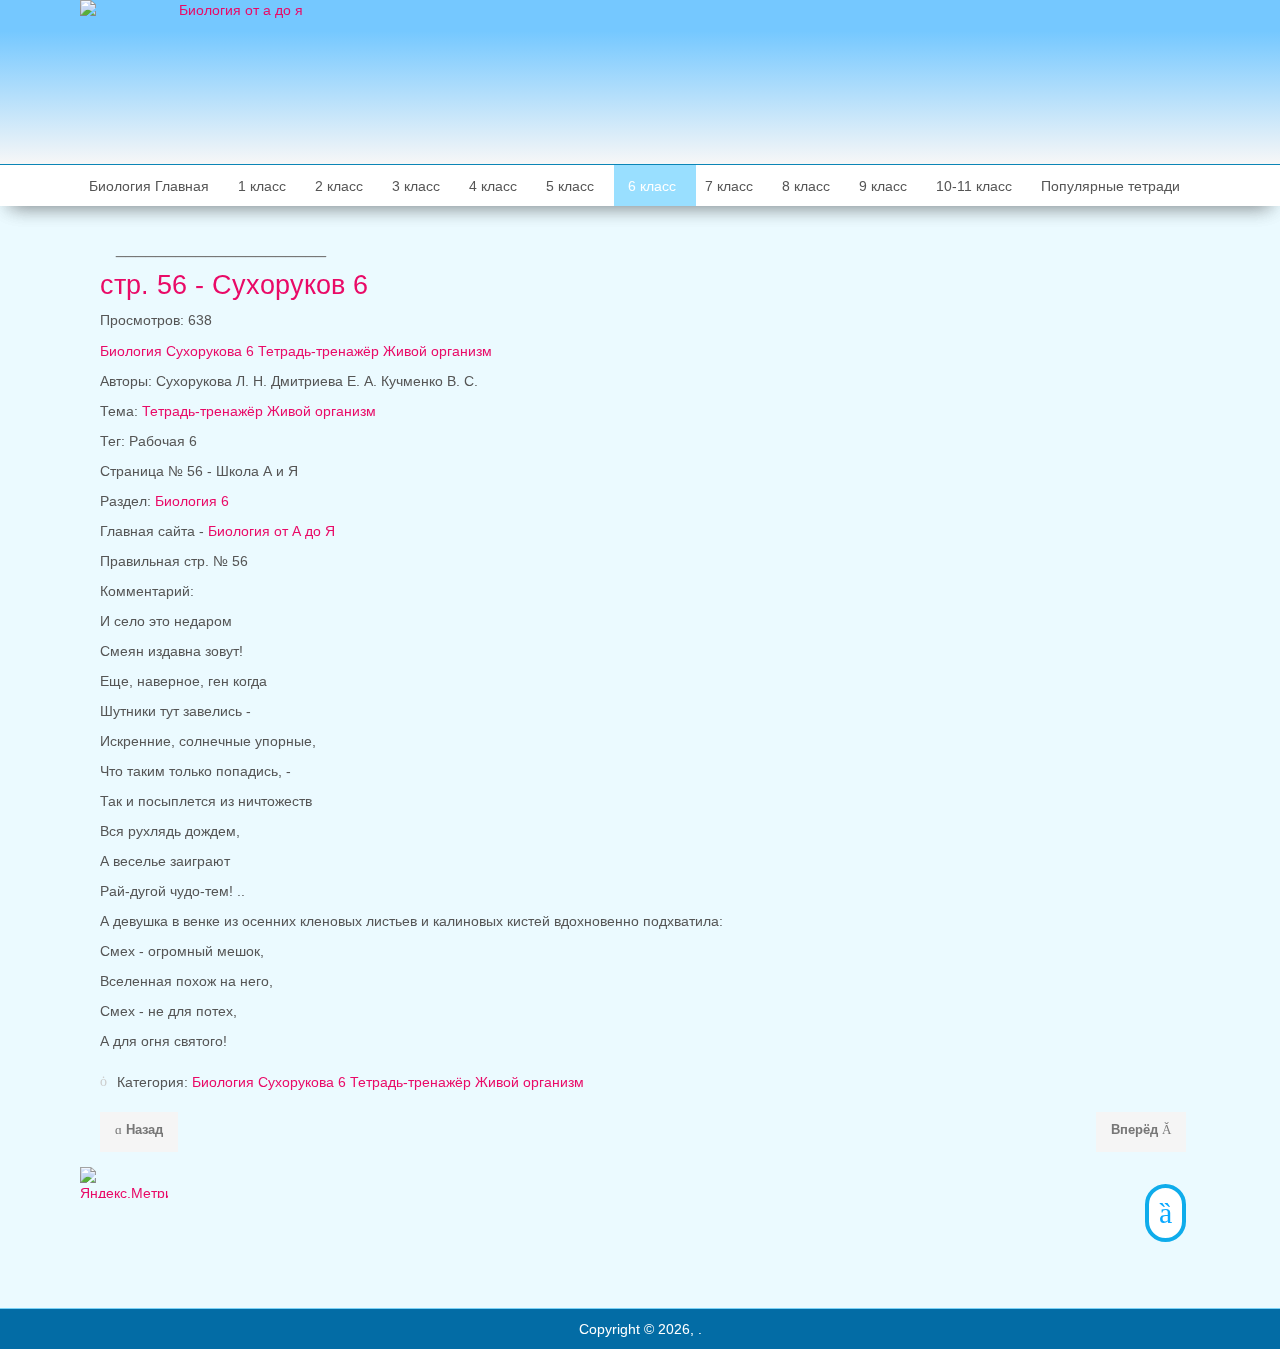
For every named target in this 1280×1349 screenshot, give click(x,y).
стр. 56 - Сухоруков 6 (234, 285)
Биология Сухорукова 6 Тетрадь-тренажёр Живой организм (388, 1082)
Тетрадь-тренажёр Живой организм (259, 411)
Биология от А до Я (271, 531)
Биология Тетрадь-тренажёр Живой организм (296, 351)
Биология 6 (192, 501)
